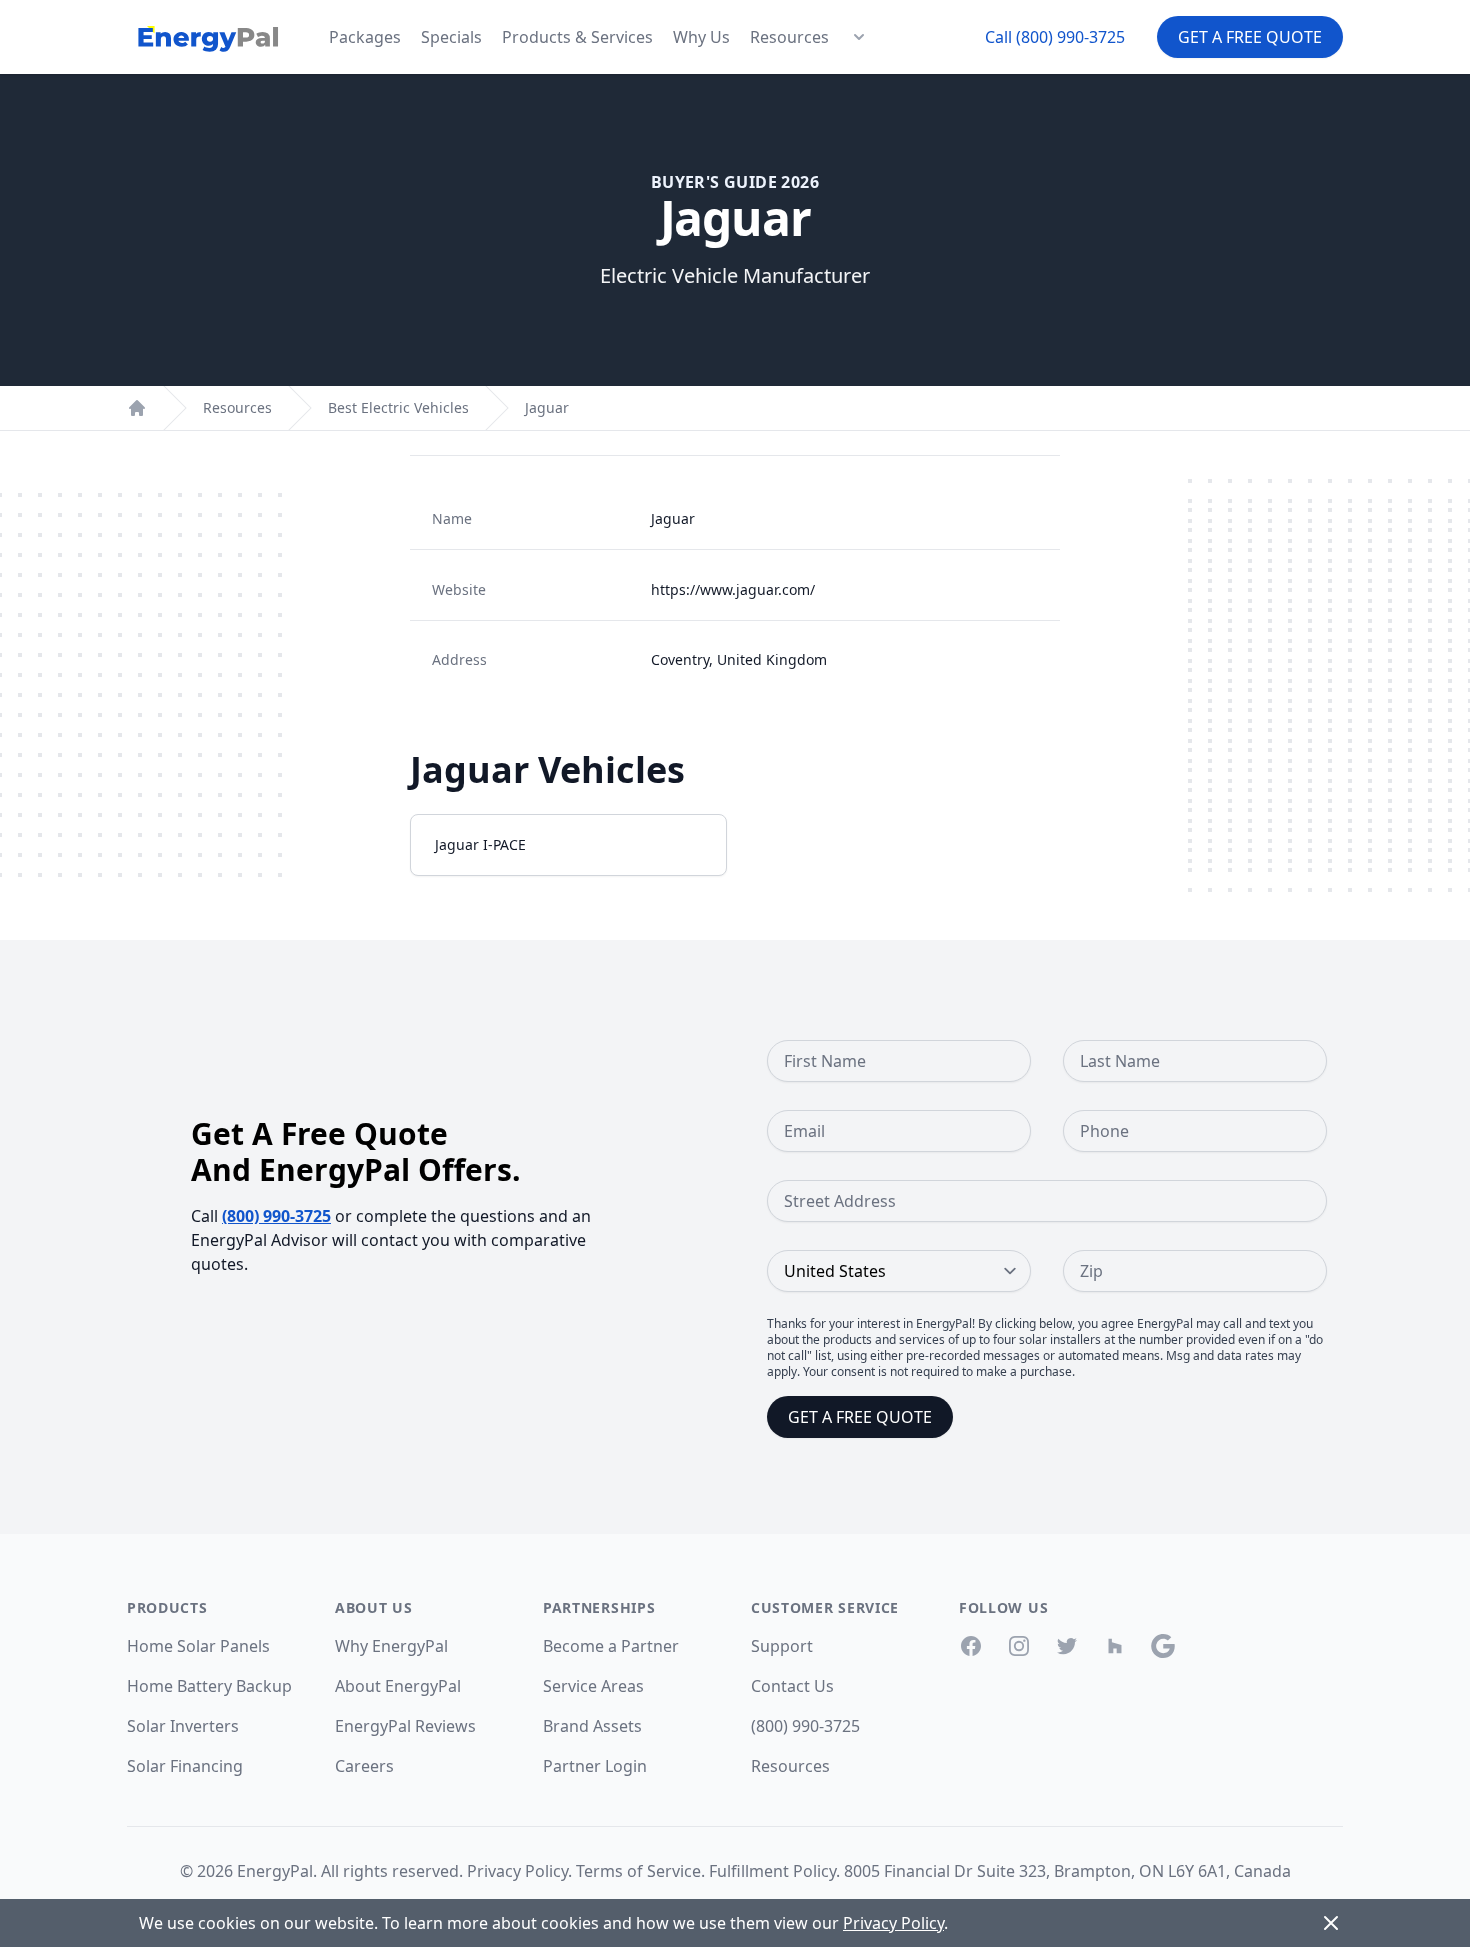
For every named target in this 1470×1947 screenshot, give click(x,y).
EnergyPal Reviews (405, 1726)
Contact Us (792, 1686)
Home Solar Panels (198, 1646)
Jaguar (547, 407)
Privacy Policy (517, 1871)
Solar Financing (185, 1766)
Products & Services (577, 37)
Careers (364, 1766)
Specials (451, 37)
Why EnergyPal (391, 1646)
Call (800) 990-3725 (1055, 37)
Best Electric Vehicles (398, 407)
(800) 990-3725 (276, 1216)
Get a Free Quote (1250, 37)
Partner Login (595, 1766)
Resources (789, 37)
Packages (365, 37)
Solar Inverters (183, 1726)
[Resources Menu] (859, 37)
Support (782, 1646)
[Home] (137, 408)
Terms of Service (638, 1871)
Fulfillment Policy (772, 1871)
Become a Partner (611, 1646)
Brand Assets (592, 1726)
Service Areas (593, 1686)
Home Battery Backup (209, 1686)
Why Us (701, 37)
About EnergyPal (398, 1686)
